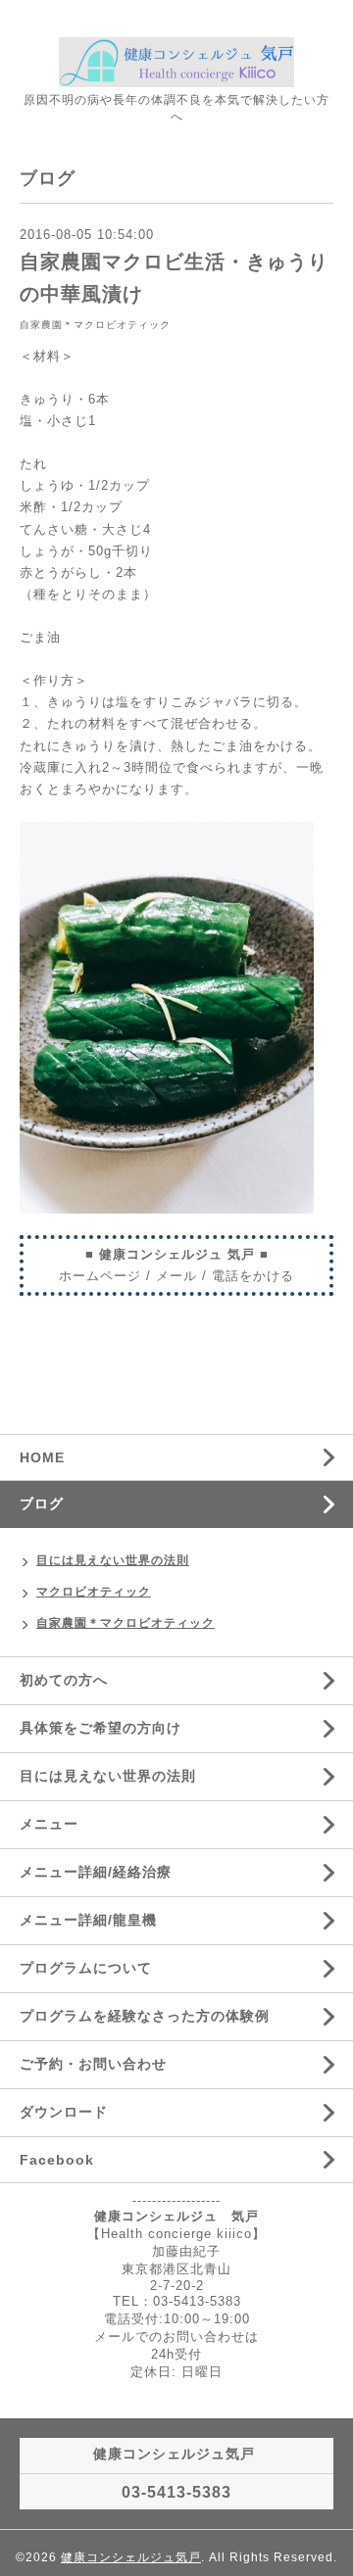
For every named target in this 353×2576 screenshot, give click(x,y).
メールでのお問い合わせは (176, 2337)
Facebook (57, 2160)
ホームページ (100, 1276)
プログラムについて (86, 1968)
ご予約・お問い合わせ (93, 2064)
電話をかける (253, 1276)
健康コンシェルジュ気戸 (131, 2557)
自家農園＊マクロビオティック (95, 325)
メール (176, 1276)
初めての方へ (64, 1680)
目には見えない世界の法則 (113, 1560)
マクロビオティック (94, 1592)
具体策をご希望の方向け (101, 1728)
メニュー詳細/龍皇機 (88, 1920)
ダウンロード (64, 2112)
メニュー (49, 1824)
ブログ (42, 1503)
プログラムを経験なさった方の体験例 (145, 2016)
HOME (42, 1457)
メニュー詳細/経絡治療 (96, 1872)
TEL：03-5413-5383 (177, 2301)
